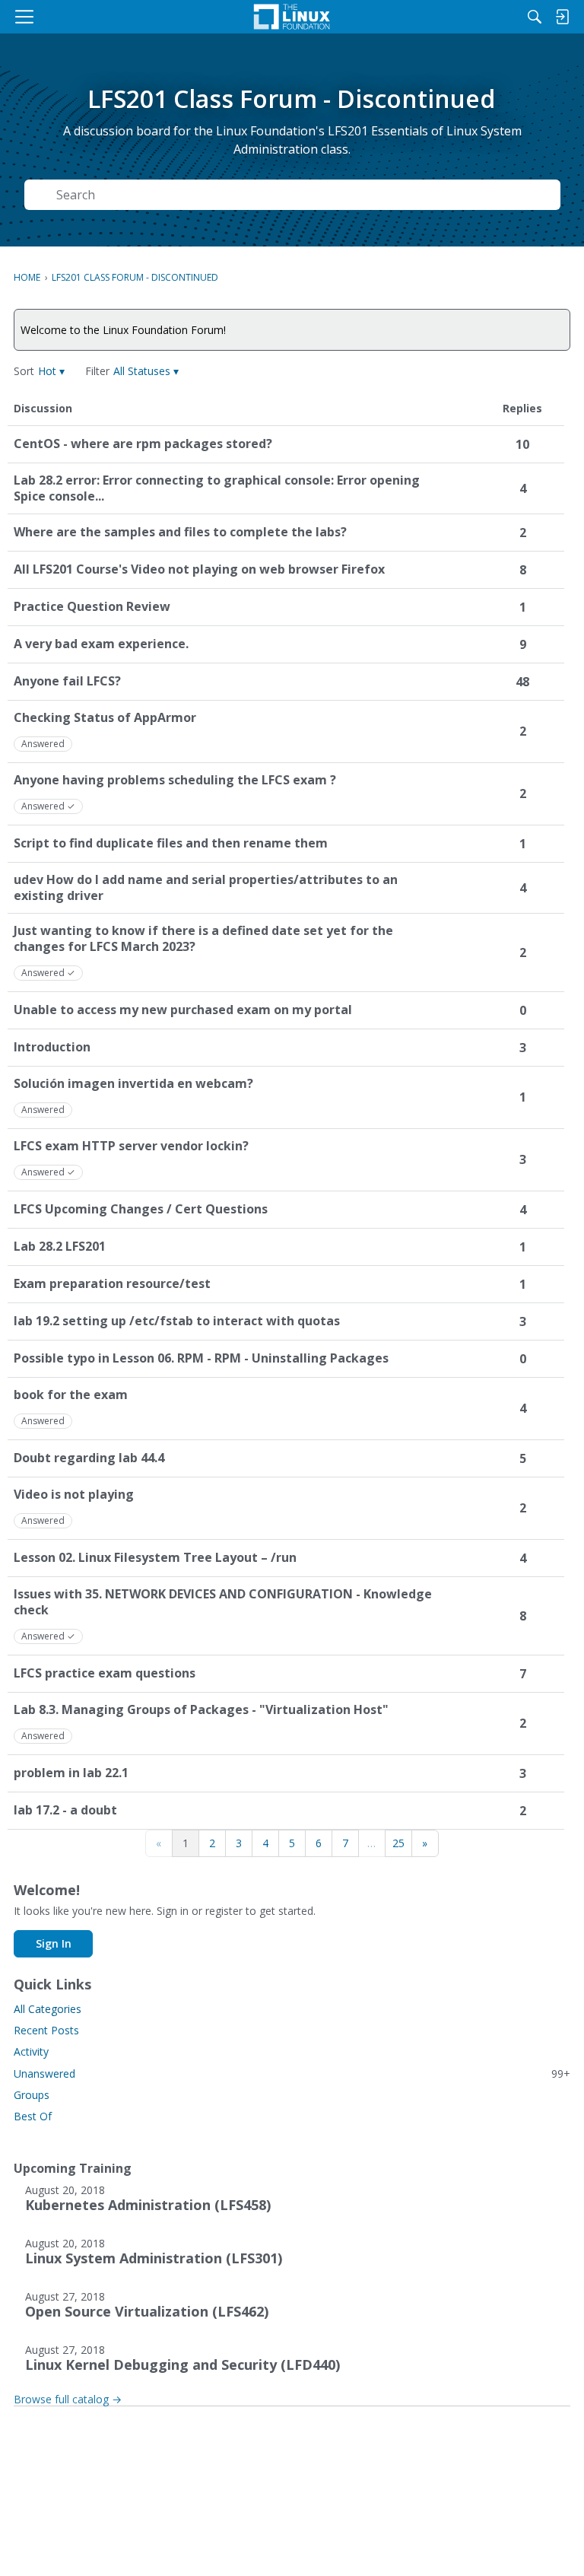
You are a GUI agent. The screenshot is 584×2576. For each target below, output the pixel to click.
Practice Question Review (92, 607)
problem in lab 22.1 (71, 1773)
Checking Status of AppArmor (105, 718)
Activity (31, 2051)
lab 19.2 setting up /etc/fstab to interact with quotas (177, 1321)
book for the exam (71, 1395)
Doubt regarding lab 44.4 (89, 1458)
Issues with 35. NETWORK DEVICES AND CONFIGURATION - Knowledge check (223, 1602)
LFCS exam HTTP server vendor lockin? (131, 1146)
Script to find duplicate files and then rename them (171, 843)
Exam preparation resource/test (112, 1284)
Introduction (52, 1047)
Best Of (33, 2116)
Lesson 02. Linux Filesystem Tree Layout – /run (155, 1558)
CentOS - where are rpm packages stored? (143, 444)
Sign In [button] (54, 1943)
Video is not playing (74, 1495)
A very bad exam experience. (101, 644)
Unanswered (292, 2074)
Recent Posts (46, 2030)
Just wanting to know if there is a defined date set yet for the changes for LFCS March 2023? (203, 939)
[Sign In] (562, 17)
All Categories (48, 2009)
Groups (32, 2095)
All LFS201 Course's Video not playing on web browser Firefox (199, 569)
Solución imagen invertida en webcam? (133, 1084)
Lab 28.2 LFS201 (60, 1247)
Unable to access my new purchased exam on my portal (183, 1010)
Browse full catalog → (68, 2399)
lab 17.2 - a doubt (65, 1810)
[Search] (535, 17)
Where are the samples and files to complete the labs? (180, 532)
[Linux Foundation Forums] (292, 17)
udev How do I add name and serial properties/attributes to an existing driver (206, 888)
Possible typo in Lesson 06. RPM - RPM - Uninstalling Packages (201, 1358)
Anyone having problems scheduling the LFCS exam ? (175, 780)
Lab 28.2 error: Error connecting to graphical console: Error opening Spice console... (217, 488)
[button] (51, 371)
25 (398, 1843)
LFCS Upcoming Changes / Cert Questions (141, 1209)
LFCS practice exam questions (105, 1673)
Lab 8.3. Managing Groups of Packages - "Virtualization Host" (201, 1710)
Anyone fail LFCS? (67, 681)
